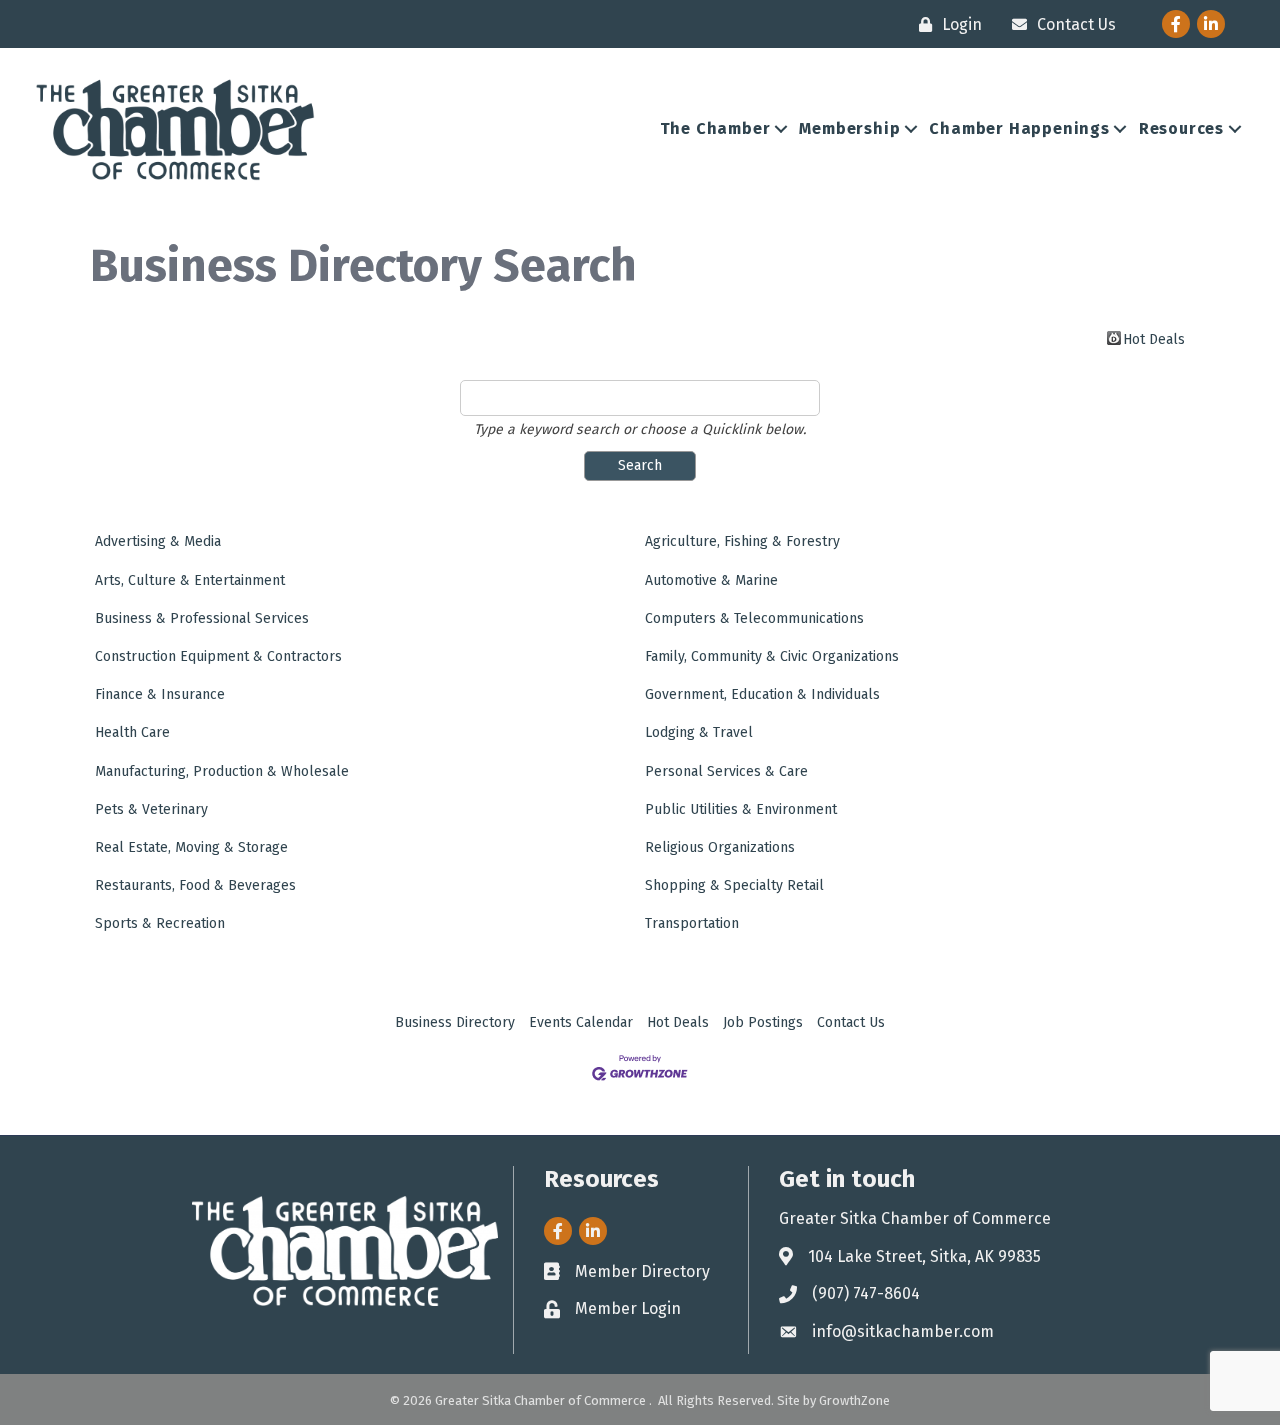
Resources (1181, 128)
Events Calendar (581, 1022)
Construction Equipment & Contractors (218, 656)
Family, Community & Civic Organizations (772, 656)
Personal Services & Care (726, 771)
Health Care (132, 732)
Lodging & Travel (699, 732)
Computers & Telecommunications (754, 618)
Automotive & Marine (711, 580)
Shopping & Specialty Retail (734, 885)
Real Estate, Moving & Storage (191, 847)
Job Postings (763, 1022)
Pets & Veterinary (151, 809)
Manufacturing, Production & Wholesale (222, 771)
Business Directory (455, 1022)
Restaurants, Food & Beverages (195, 885)
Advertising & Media (158, 541)
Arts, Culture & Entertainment (190, 580)
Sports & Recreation (160, 923)
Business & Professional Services (202, 618)
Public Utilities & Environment (741, 809)
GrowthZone (854, 1400)
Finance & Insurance (160, 694)
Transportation (692, 923)
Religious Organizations (720, 847)
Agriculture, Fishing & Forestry (742, 541)
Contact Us (851, 1022)
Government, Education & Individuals (762, 694)
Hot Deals (1154, 338)
